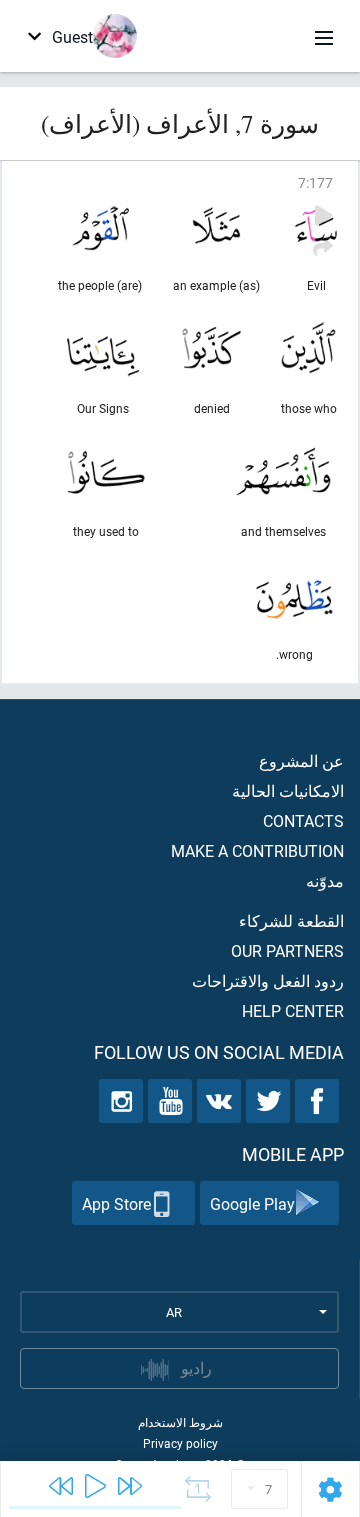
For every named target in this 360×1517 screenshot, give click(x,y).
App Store (116, 1203)
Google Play (252, 1203)
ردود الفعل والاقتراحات (268, 980)
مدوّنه (325, 880)
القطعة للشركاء (291, 920)
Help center (293, 1010)
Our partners (287, 950)
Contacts (303, 820)
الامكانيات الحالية (288, 790)
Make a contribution (257, 850)
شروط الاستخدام (180, 1422)
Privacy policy (180, 1443)
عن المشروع (301, 760)
